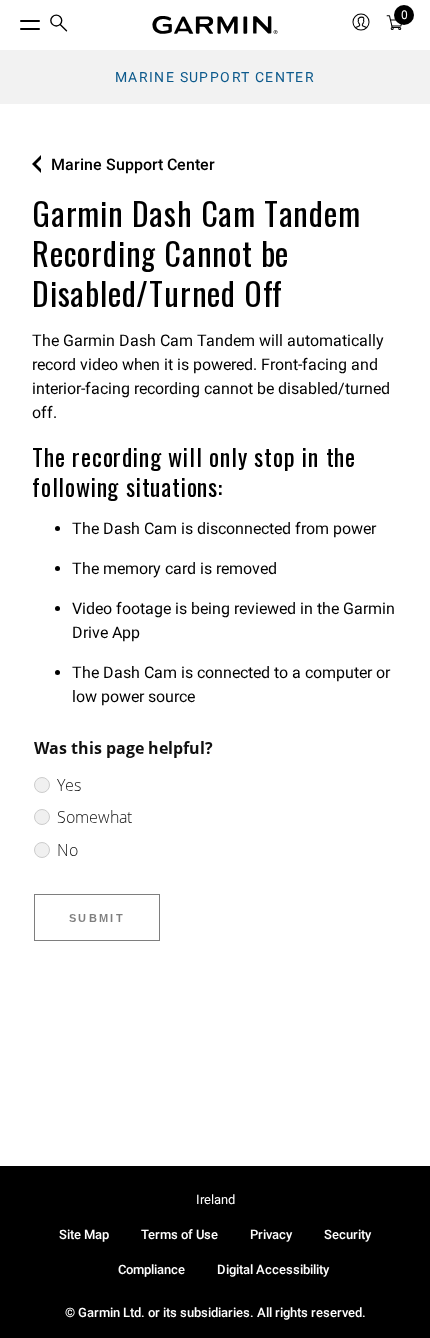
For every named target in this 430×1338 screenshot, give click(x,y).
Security (347, 1234)
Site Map (84, 1234)
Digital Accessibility (273, 1269)
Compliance (151, 1269)
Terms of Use (179, 1234)
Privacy (271, 1234)
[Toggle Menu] (12, 20)
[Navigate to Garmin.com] (215, 25)
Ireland (215, 1199)
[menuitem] (59, 25)
